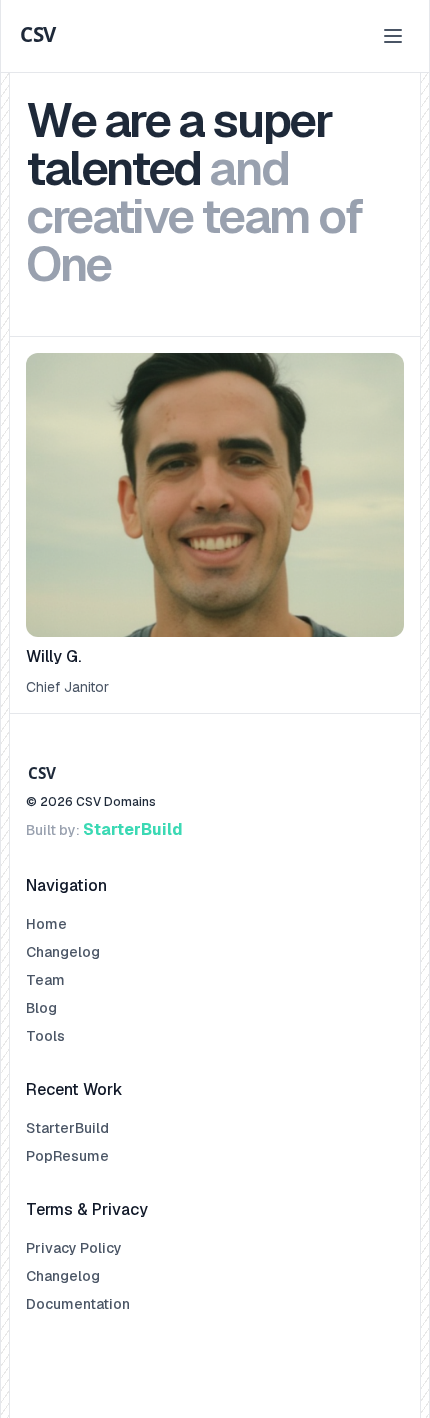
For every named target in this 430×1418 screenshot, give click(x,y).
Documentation (78, 1304)
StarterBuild (133, 829)
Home (46, 924)
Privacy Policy (74, 1248)
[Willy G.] (215, 525)
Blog (41, 1008)
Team (45, 980)
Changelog (63, 952)
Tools (45, 1036)
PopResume (67, 1156)
